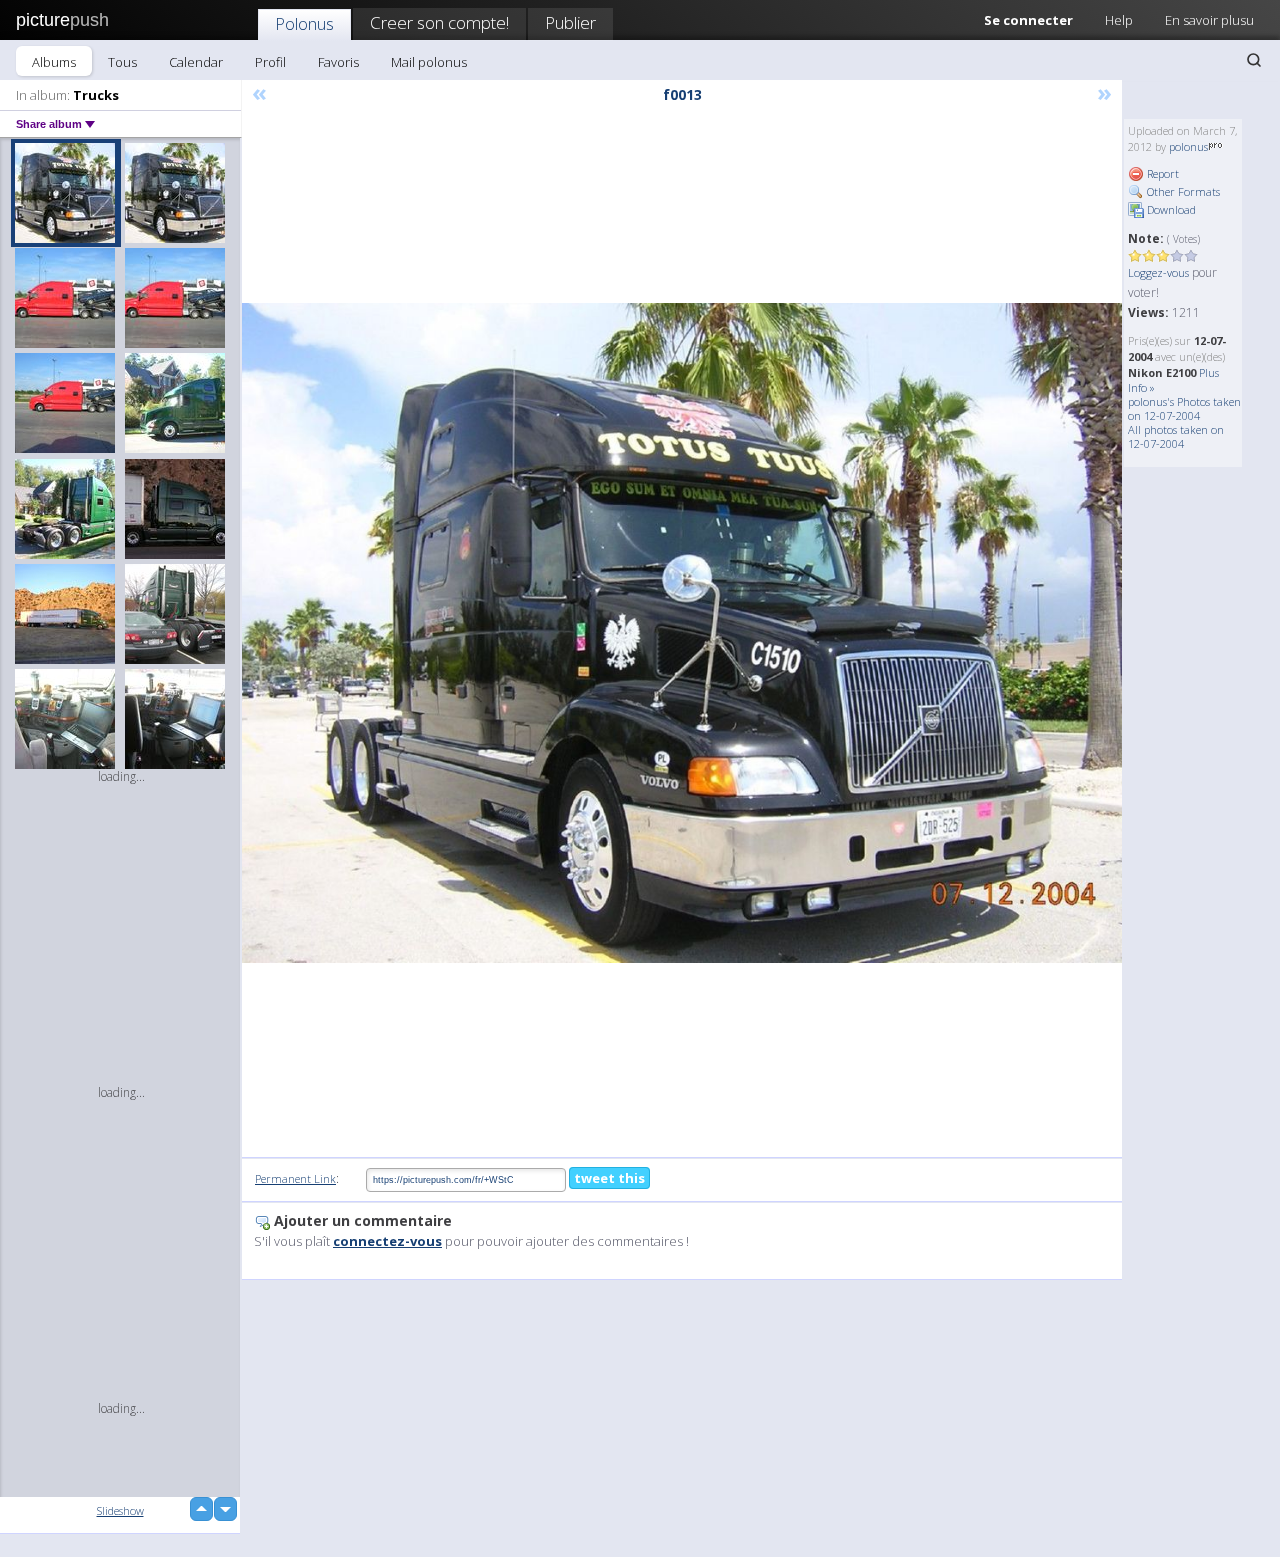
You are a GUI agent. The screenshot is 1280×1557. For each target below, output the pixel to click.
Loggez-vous (1158, 272)
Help (1119, 20)
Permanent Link (295, 1178)
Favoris (338, 62)
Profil (270, 62)
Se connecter (1028, 20)
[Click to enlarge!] (682, 633)
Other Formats (1182, 191)
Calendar (196, 62)
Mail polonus (429, 62)
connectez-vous (387, 1241)
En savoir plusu (1209, 20)
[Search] (1254, 60)
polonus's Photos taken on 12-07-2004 (1184, 408)
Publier (570, 22)
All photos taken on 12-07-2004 (1176, 436)
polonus (1188, 146)
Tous (122, 62)
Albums (54, 62)
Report (1161, 173)
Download (1170, 209)
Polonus (304, 23)
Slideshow (120, 1510)
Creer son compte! (439, 22)
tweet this (609, 1178)
